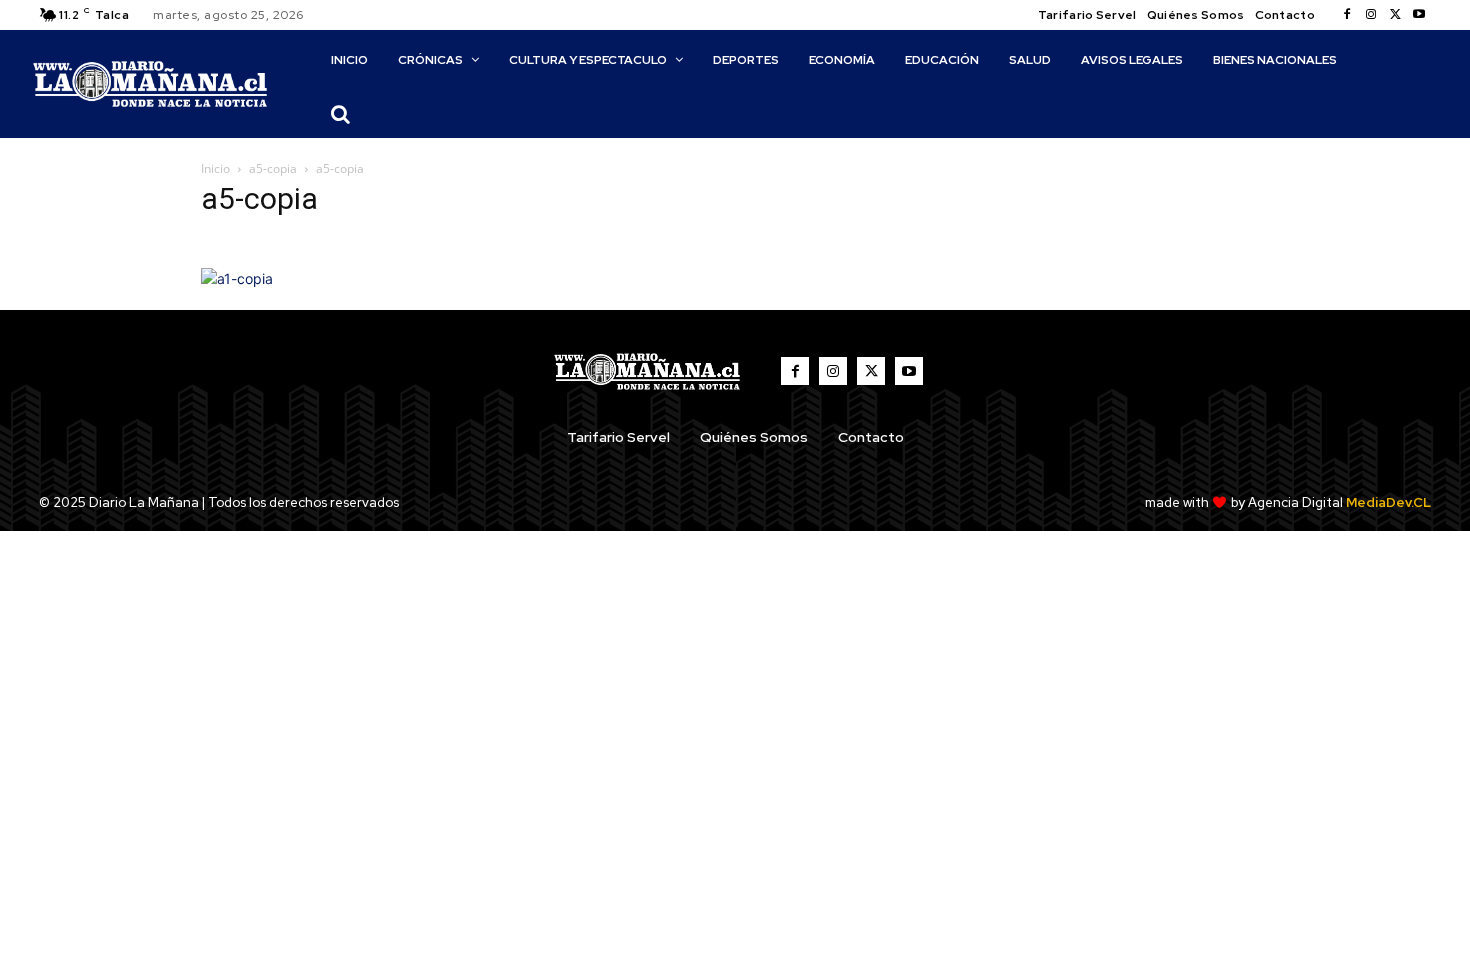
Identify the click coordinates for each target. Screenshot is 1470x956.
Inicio (215, 168)
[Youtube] (1419, 15)
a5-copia (273, 168)
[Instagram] (1371, 15)
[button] (340, 114)
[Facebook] (1347, 15)
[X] (1395, 15)
